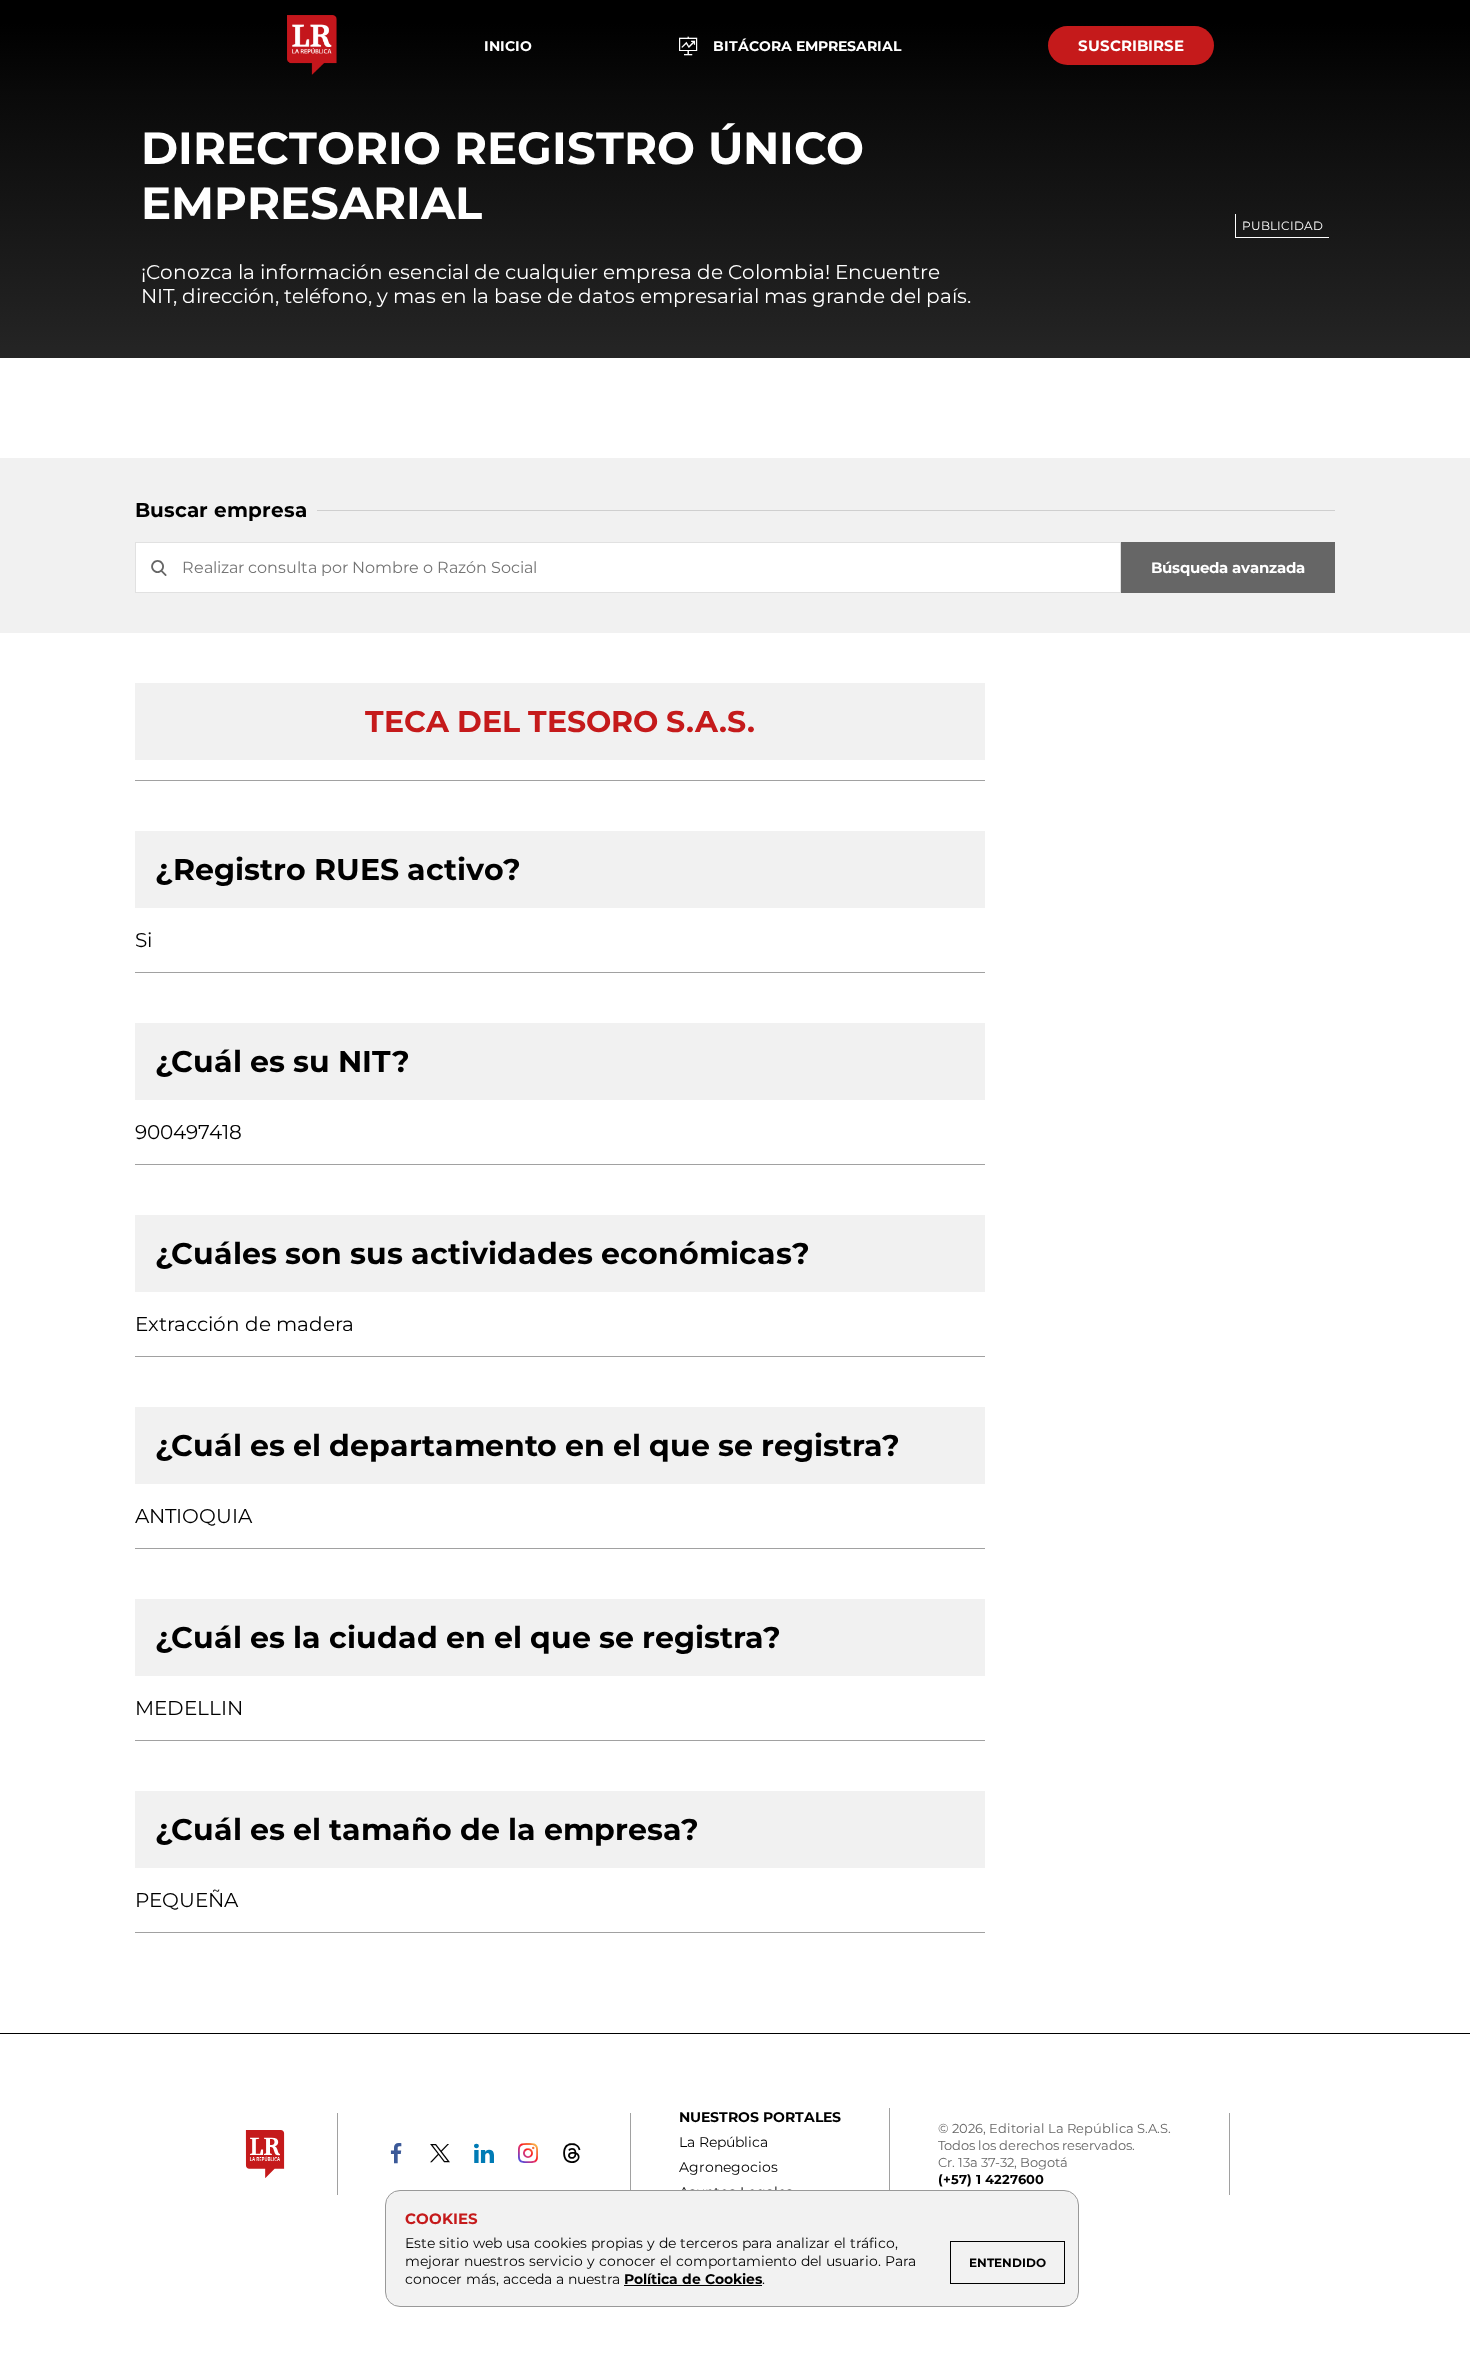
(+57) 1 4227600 (991, 2179)
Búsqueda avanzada (1228, 567)
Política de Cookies (693, 2279)
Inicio (508, 46)
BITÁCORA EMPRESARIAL (807, 46)
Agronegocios (728, 2167)
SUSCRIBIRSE (1131, 45)
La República (723, 2142)
